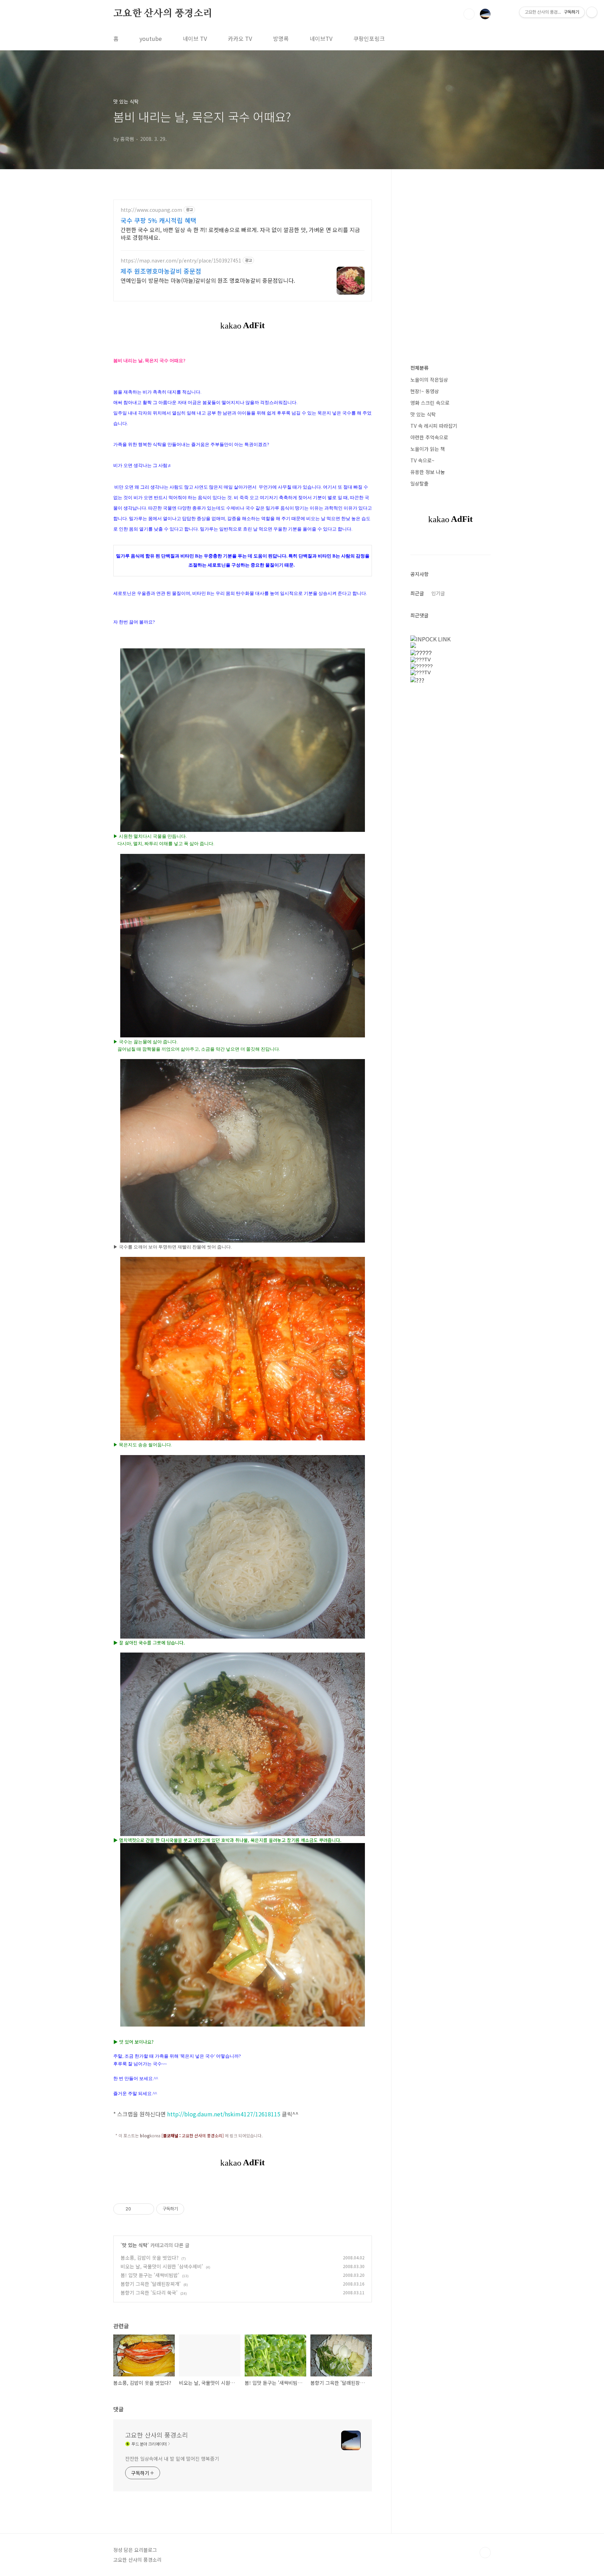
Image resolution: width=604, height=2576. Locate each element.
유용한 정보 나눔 (428, 472)
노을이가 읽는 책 (428, 449)
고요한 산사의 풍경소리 (163, 14)
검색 (469, 14)
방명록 (281, 38)
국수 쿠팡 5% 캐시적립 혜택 (159, 220)
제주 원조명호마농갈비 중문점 (161, 271)
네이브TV (321, 38)
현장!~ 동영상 (425, 391)
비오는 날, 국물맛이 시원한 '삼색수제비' (162, 2266)
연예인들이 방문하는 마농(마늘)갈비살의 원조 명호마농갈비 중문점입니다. (208, 280)
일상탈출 (419, 483)
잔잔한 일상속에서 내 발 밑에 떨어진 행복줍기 (172, 2459)
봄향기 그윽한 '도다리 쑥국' (149, 2293)
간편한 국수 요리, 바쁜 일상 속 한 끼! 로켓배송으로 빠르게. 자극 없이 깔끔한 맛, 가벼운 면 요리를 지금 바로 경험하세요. (240, 233)
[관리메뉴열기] (592, 12)
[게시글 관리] (146, 2209)
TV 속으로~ (422, 460)
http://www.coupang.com (151, 210)
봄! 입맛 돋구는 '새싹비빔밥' (150, 2275)
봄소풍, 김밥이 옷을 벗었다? (150, 2258)
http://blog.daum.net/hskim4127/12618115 (224, 2114)
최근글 (417, 593)
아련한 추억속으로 (429, 437)
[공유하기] (138, 2209)
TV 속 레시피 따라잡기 (434, 426)
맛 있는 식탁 (135, 2245)
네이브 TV (195, 38)
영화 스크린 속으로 (430, 403)
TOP (485, 2553)
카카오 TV (240, 38)
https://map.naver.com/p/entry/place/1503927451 (181, 261)
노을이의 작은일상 (429, 380)
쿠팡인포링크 (369, 38)
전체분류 (419, 368)
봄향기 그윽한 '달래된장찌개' (151, 2284)
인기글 (438, 593)
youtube (151, 38)
